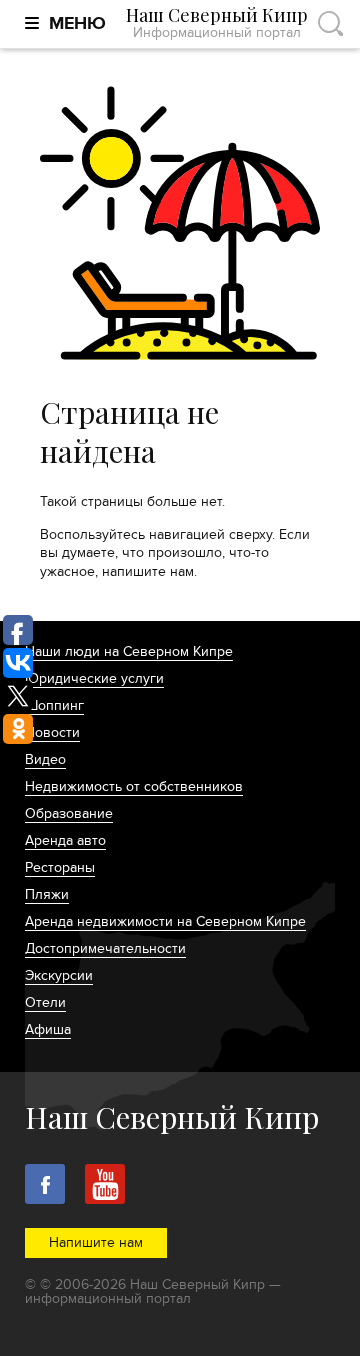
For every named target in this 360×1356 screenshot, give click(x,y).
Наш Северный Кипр (217, 23)
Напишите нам (96, 1242)
